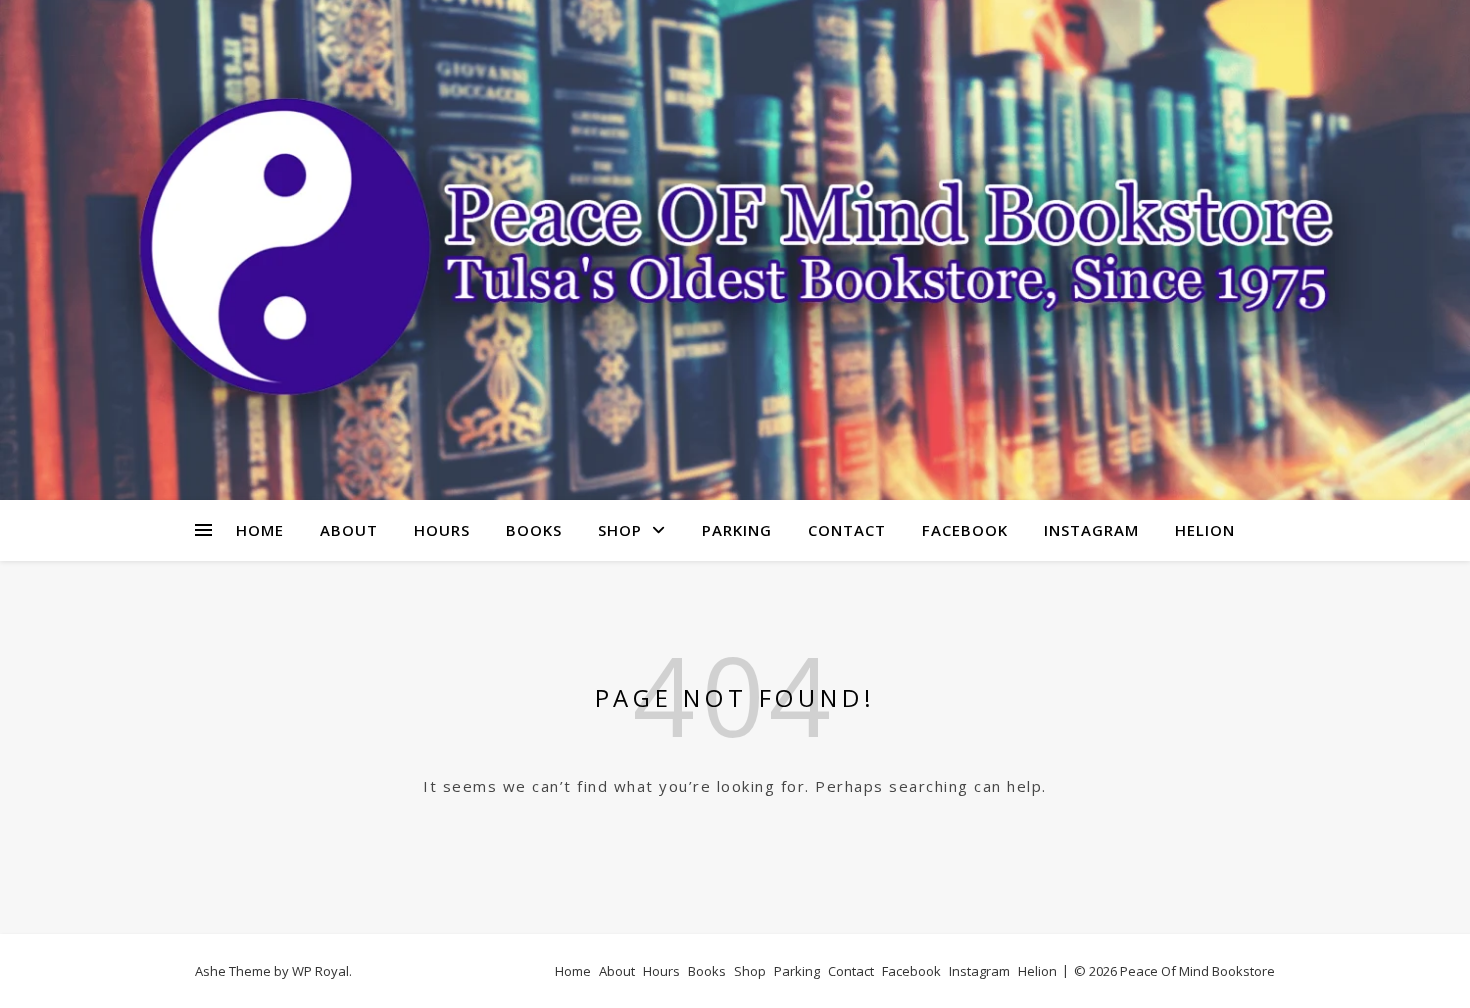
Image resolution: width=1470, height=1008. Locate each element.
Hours (442, 530)
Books (534, 530)
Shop (620, 530)
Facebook (965, 530)
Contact (847, 530)
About (349, 530)
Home (260, 530)
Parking (737, 530)
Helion (1205, 530)
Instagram (1091, 530)
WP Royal (320, 971)
